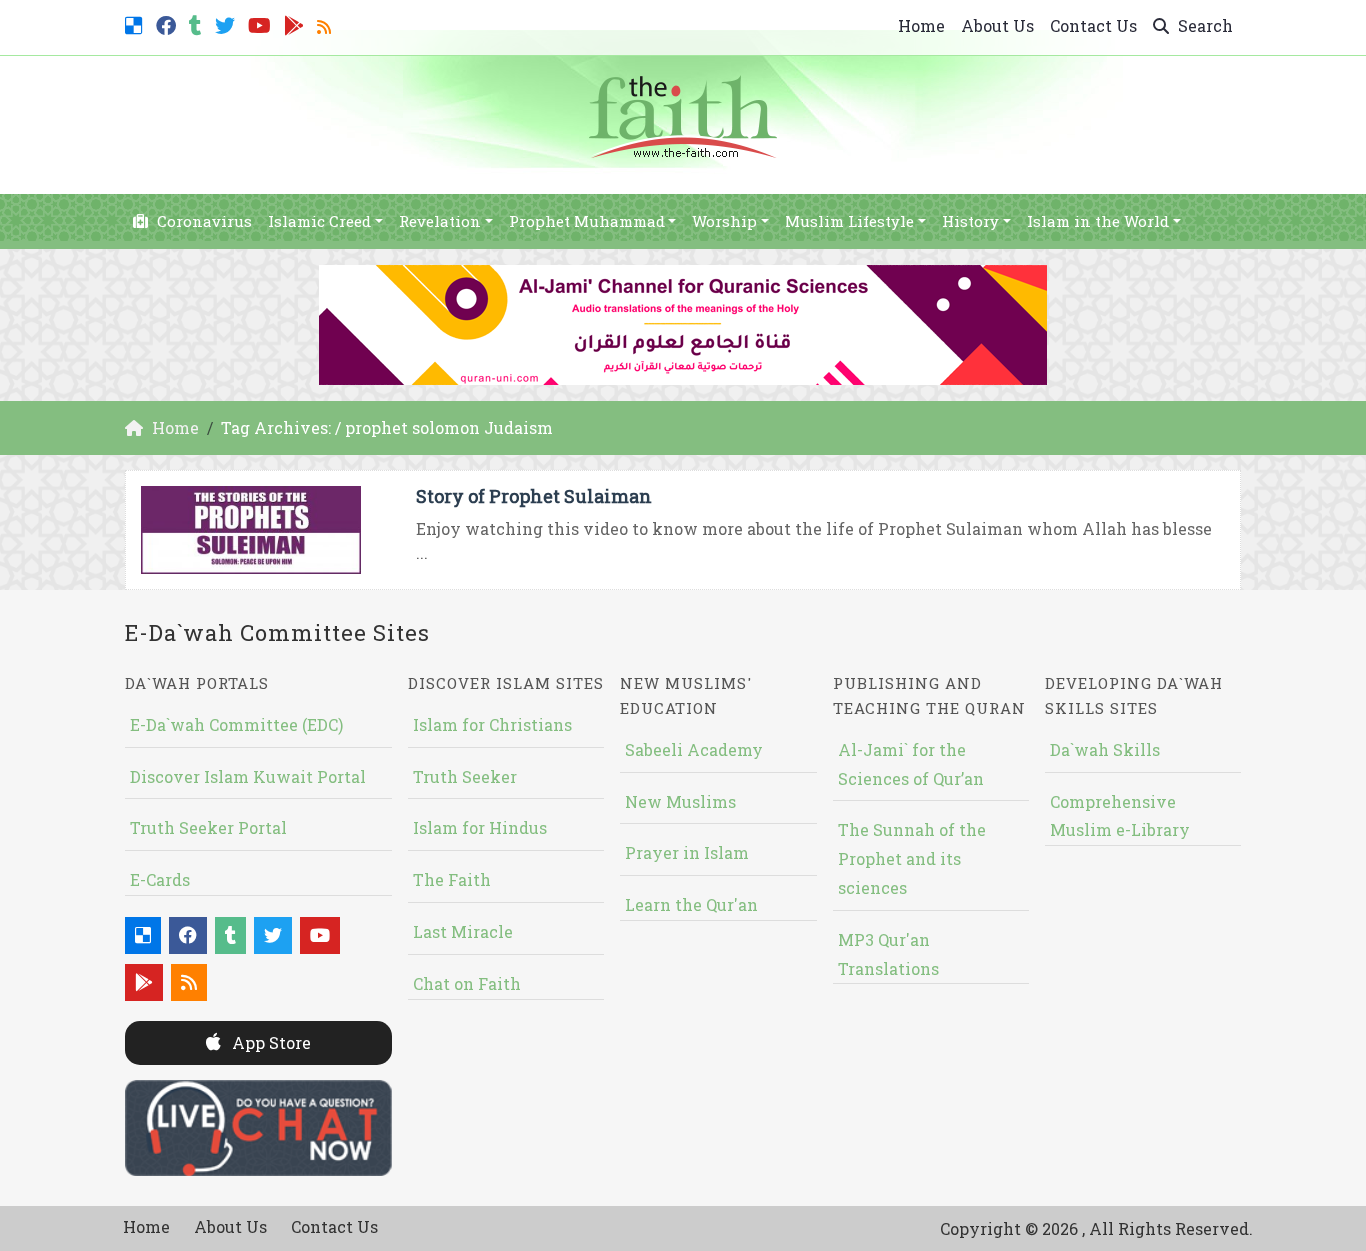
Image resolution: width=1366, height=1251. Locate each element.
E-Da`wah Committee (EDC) (236, 724)
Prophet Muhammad (587, 221)
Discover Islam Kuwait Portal (248, 776)
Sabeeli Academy (694, 749)
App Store (269, 1042)
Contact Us (1093, 25)
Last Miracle (463, 931)
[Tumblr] (198, 23)
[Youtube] (262, 23)
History (970, 221)
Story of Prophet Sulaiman (534, 496)
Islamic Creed (319, 221)
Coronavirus (202, 221)
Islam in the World (1098, 221)
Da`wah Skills (1105, 749)
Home (921, 25)
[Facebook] (168, 23)
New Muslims (680, 801)
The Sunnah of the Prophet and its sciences (912, 858)
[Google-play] (296, 23)
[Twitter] (227, 23)
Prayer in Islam (687, 852)
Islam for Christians (492, 724)
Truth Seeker (465, 776)
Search (1203, 25)
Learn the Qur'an (691, 904)
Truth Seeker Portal (208, 827)
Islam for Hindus (480, 827)
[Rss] (326, 23)
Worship (724, 221)
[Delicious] (136, 23)
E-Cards (160, 879)
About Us (997, 25)
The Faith (452, 879)
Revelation (440, 221)
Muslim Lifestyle (849, 221)
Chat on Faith (467, 983)
